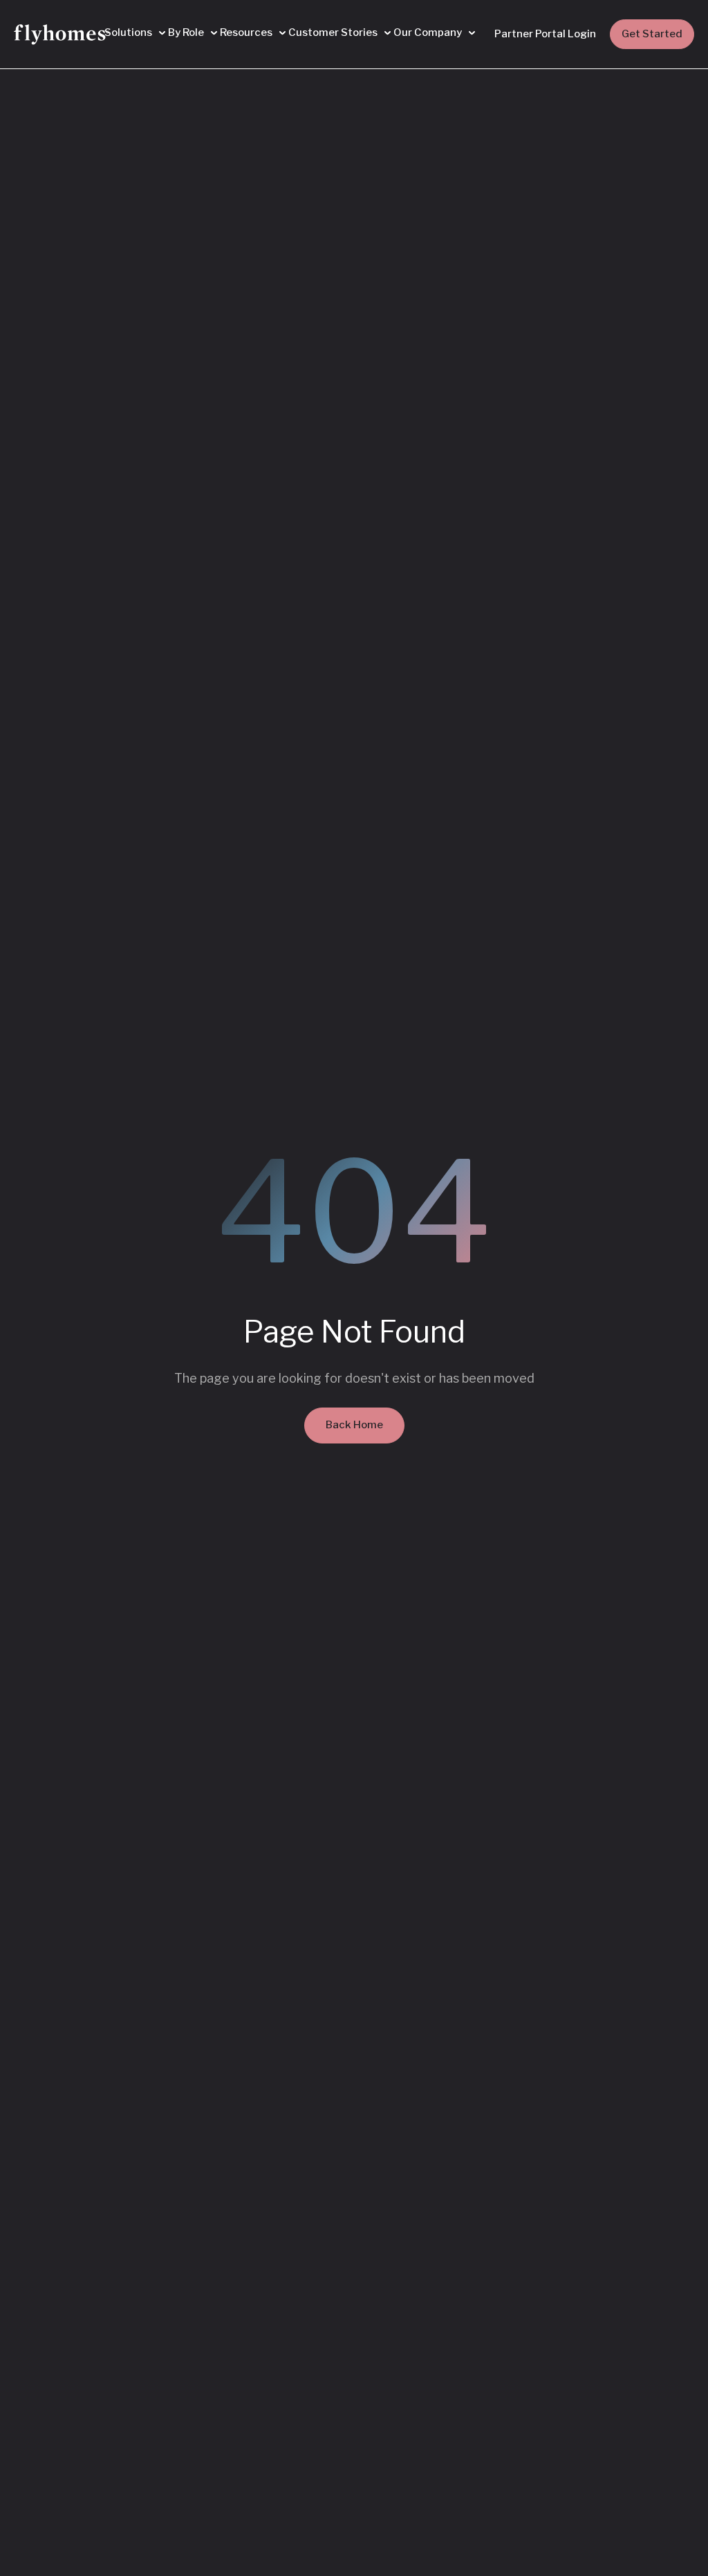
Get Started (652, 34)
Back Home (354, 1425)
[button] (135, 33)
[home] (62, 35)
